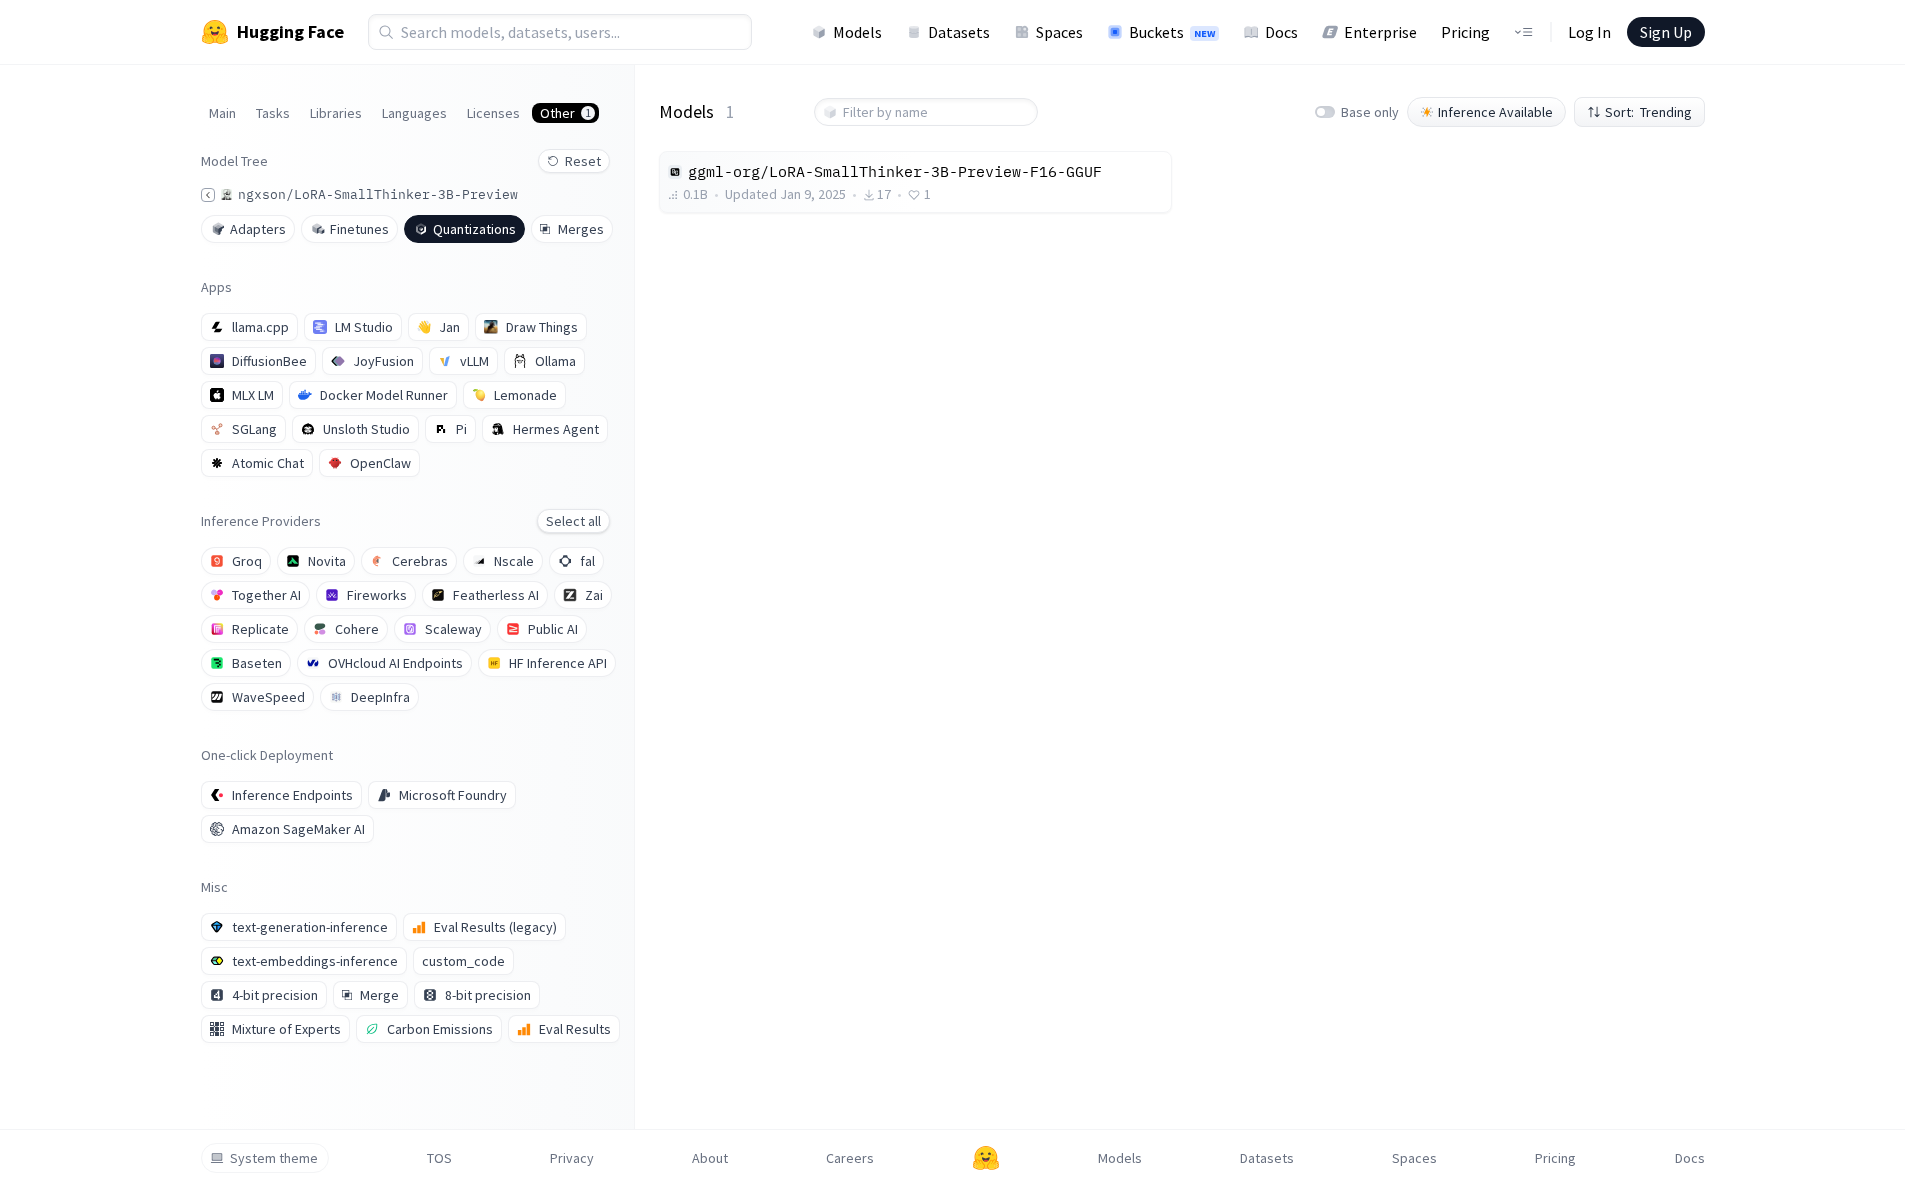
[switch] (1325, 112)
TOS (439, 1158)
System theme (274, 1158)
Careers (850, 1158)
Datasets (959, 32)
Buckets (1172, 32)
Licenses (493, 113)
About (710, 1158)
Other (565, 113)
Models (857, 32)
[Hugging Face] (986, 1158)
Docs (1281, 32)
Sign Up (1666, 32)
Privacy (572, 1158)
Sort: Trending (1648, 112)
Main (222, 113)
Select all (573, 521)
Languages (414, 113)
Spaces (1059, 32)
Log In (1589, 32)
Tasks (273, 113)
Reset (583, 161)
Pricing (1465, 32)
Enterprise (1380, 32)
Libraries (336, 113)
